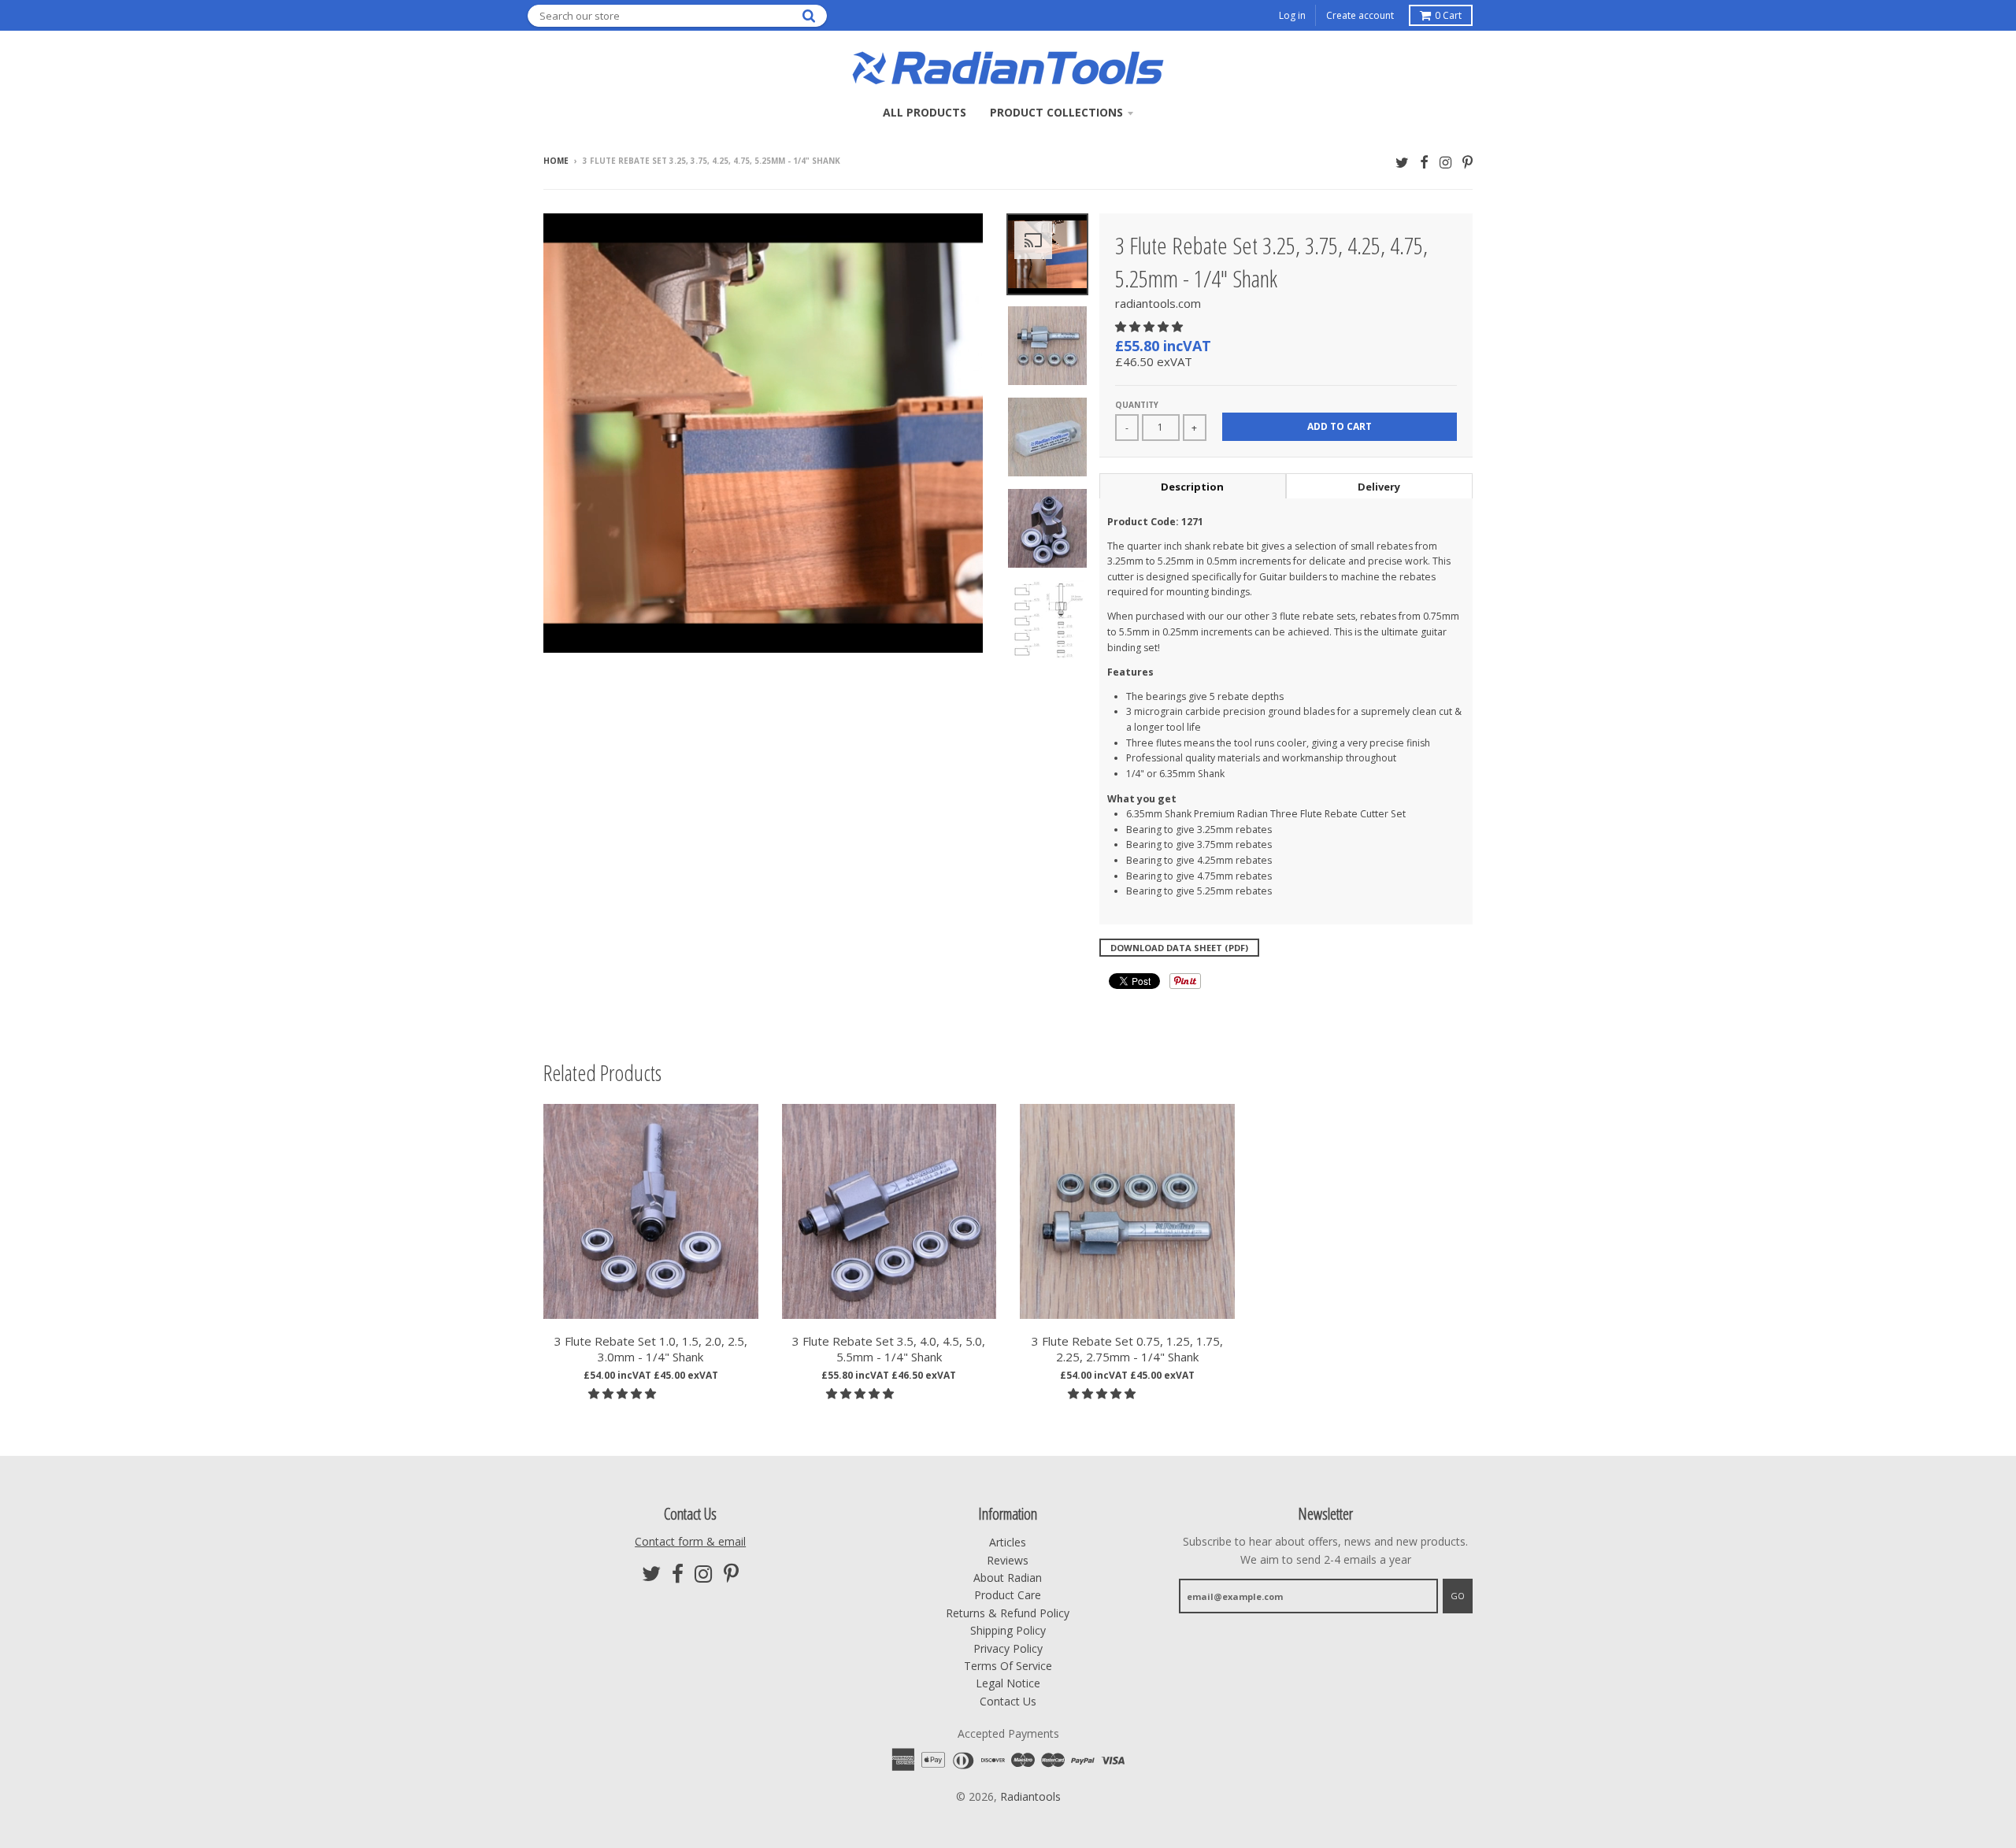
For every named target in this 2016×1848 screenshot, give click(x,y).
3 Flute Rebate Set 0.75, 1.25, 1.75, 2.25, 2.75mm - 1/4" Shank (1127, 1349)
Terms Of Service (1008, 1666)
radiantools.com (1158, 303)
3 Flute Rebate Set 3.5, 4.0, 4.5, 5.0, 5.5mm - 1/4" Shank (889, 1349)
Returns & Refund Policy (1008, 1613)
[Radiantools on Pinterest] (1468, 162)
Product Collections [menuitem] (1056, 112)
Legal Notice (1008, 1683)
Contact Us (1008, 1701)
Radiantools (1030, 1796)
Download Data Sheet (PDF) (1179, 948)
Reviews (1008, 1560)
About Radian (1008, 1578)
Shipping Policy (1008, 1630)
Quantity (1137, 405)
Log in (1292, 15)
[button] (1151, 326)
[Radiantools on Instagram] (1445, 162)
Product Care (1008, 1595)
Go (1458, 1596)
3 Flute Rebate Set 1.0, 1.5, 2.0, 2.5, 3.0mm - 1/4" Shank (651, 1349)
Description (1192, 487)
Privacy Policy (1008, 1648)
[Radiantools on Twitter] (1402, 162)
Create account (1360, 15)
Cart (1448, 15)
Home (556, 161)
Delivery (1379, 487)
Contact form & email (690, 1541)
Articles (1008, 1542)
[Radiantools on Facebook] (1424, 162)
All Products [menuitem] (925, 112)
